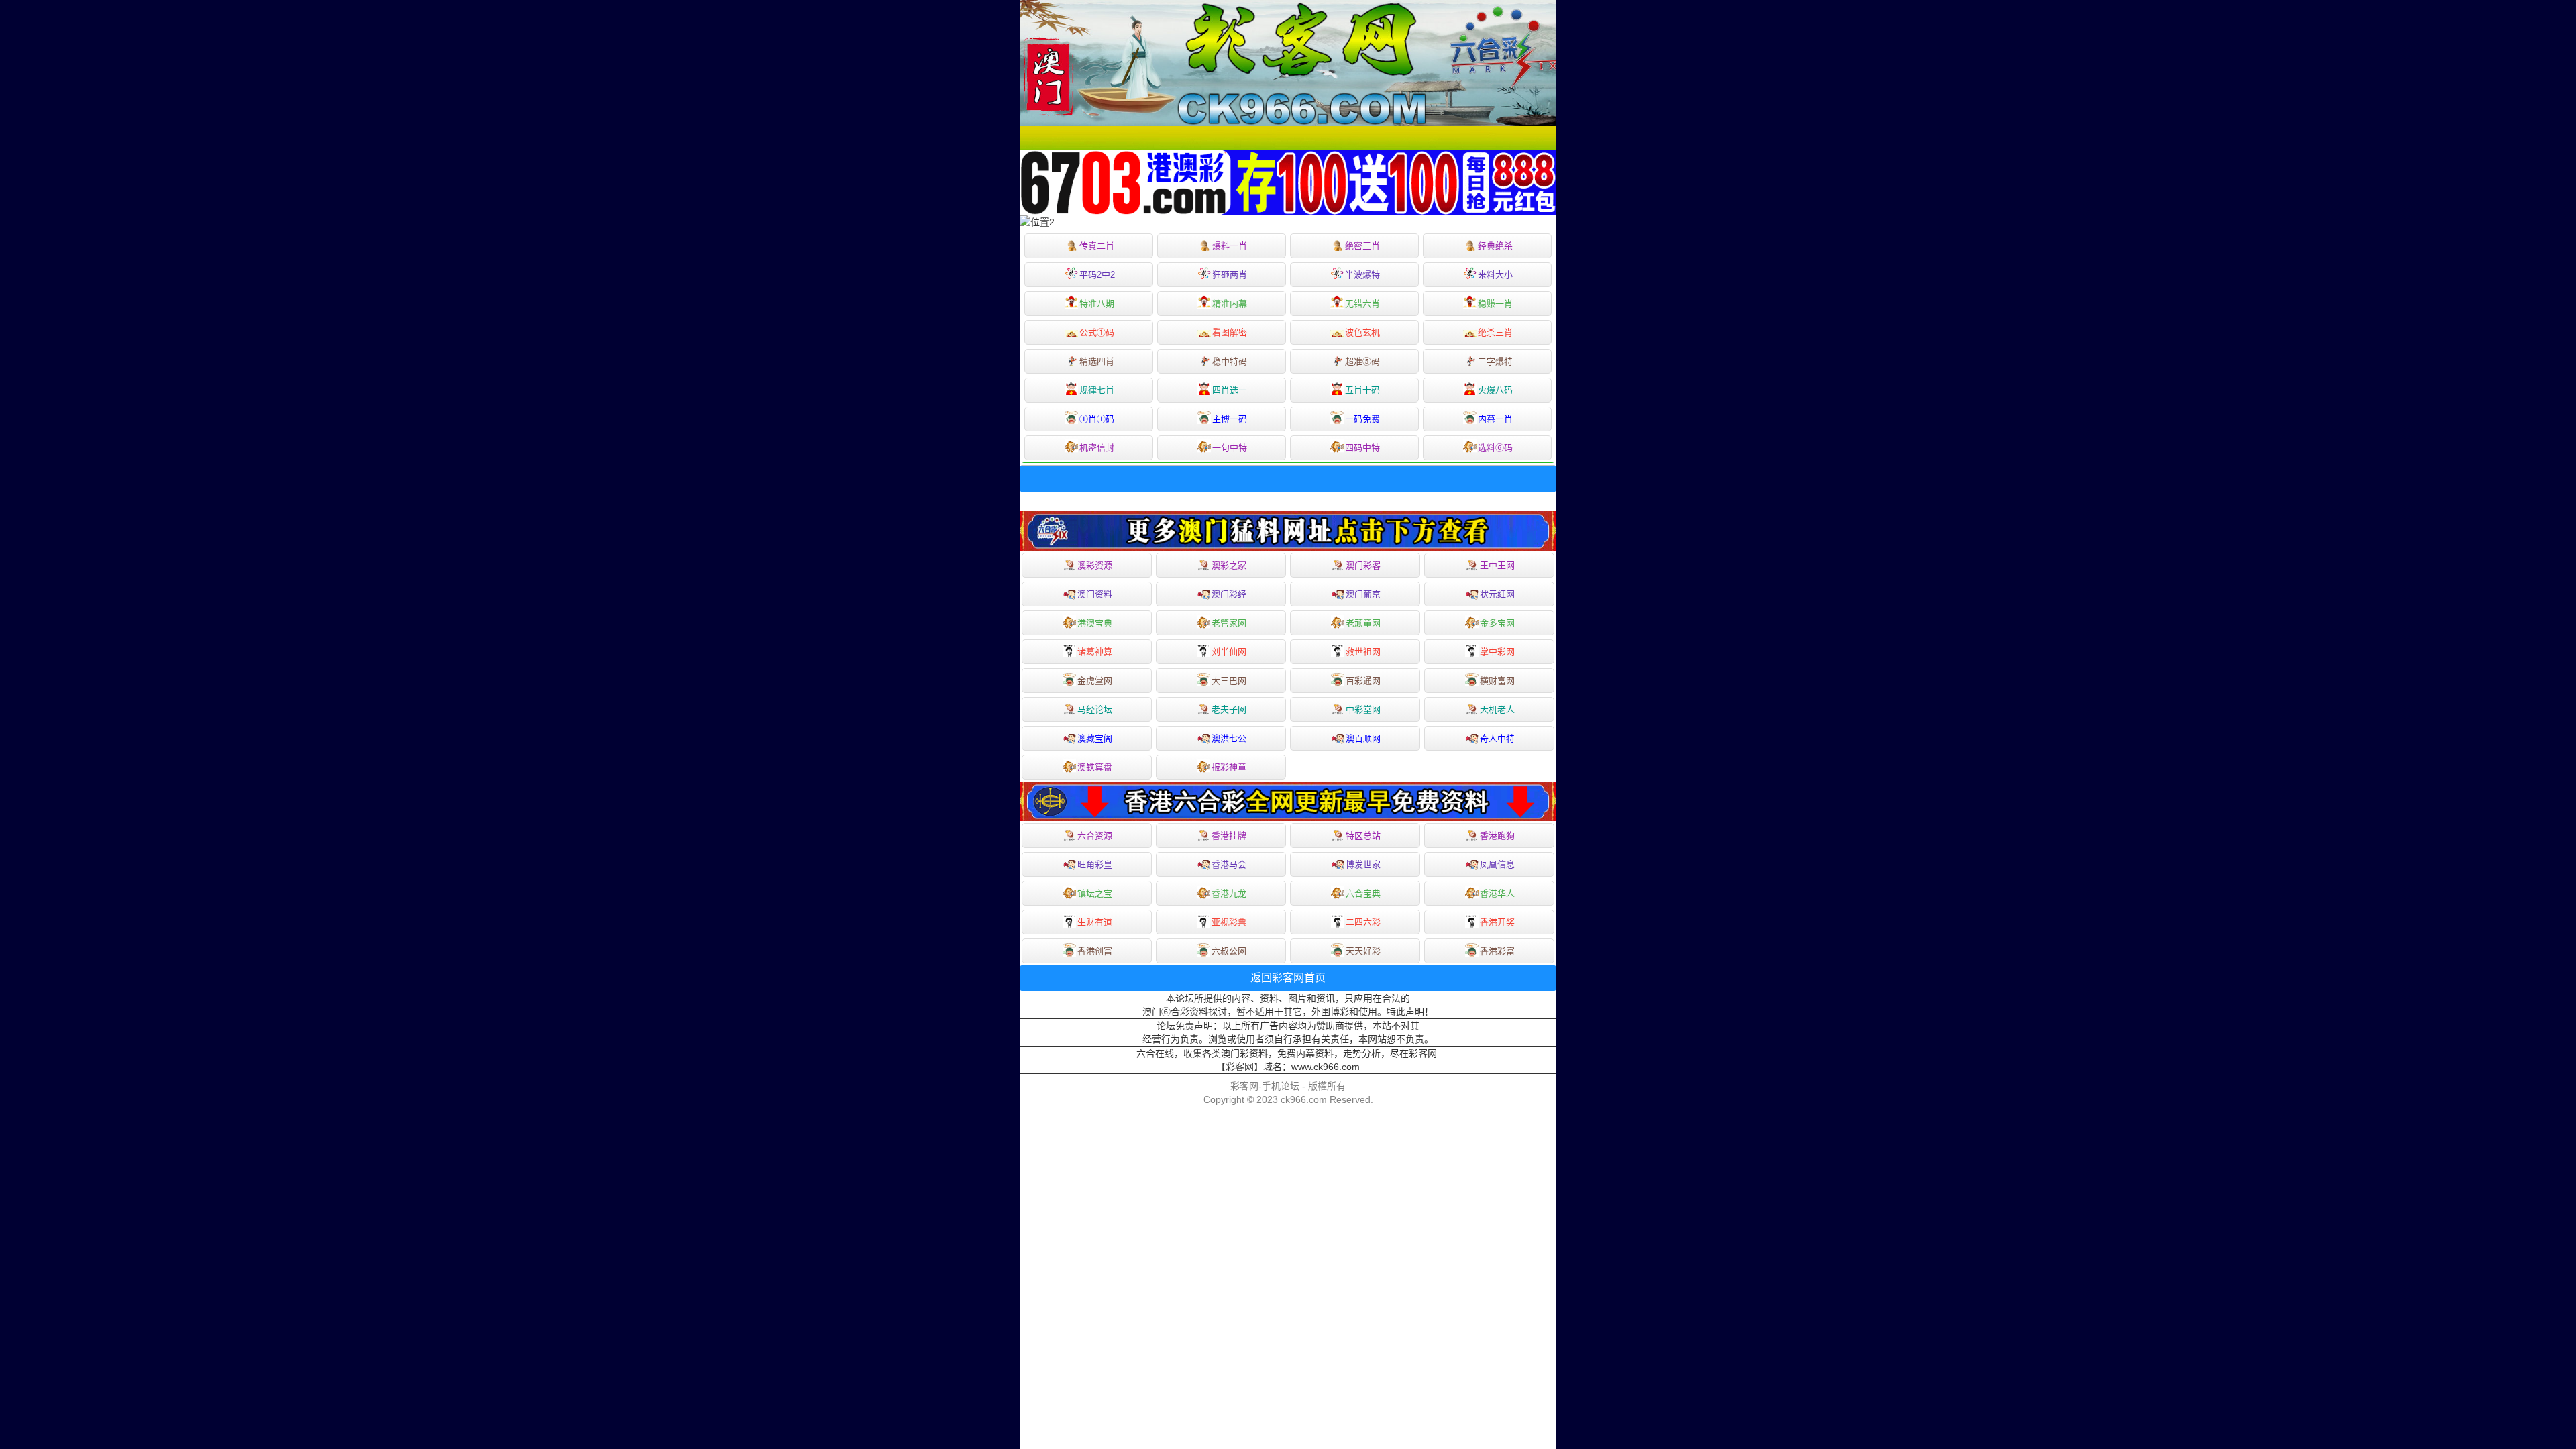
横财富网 (1497, 681)
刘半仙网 (1229, 652)
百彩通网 (1363, 681)
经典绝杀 (1495, 246)
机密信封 (1097, 448)
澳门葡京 (1363, 594)
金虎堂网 (1095, 681)
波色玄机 (1362, 332)
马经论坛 (1095, 709)
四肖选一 (1230, 390)
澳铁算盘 (1095, 767)
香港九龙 (1229, 893)
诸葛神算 (1095, 652)
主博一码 (1230, 419)
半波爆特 (1362, 275)
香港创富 (1095, 951)
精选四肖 (1097, 361)
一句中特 (1230, 448)
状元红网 (1497, 594)
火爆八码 (1495, 390)
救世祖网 (1363, 652)
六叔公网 (1229, 951)
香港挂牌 (1229, 836)
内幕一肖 (1495, 419)
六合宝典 (1363, 893)
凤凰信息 (1497, 864)
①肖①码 (1097, 419)
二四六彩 (1363, 922)
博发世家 (1363, 864)
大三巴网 (1229, 681)
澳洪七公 (1229, 738)
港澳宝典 (1095, 623)
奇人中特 (1497, 738)
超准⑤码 (1362, 361)
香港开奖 (1497, 922)
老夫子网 (1229, 709)
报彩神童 (1229, 767)
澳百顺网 (1363, 738)
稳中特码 (1230, 361)
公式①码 (1097, 332)
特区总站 (1363, 836)
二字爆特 (1495, 361)
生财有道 (1095, 922)
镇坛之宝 (1095, 893)
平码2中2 (1097, 275)
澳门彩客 (1363, 565)
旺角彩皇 (1095, 864)
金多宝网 (1497, 623)
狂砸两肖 (1230, 275)
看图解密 (1230, 332)
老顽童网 (1363, 623)
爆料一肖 (1230, 246)
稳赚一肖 (1495, 304)
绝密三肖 (1362, 246)
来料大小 (1495, 275)
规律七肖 (1097, 390)
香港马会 (1229, 864)
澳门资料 (1095, 594)
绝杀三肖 (1495, 332)
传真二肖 (1097, 246)
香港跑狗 (1497, 836)
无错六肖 (1362, 304)
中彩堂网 (1363, 709)
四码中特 (1362, 448)
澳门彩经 (1229, 594)
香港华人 (1497, 893)
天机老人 (1497, 709)
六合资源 (1095, 836)
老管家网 (1229, 623)
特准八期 (1097, 304)
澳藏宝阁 (1095, 738)
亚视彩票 (1229, 922)
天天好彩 (1363, 951)
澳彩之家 (1229, 565)
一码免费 (1362, 419)
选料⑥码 (1495, 448)
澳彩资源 (1095, 565)
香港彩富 (1497, 951)
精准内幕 (1230, 304)
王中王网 (1497, 565)
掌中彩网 (1497, 652)
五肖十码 (1362, 390)
